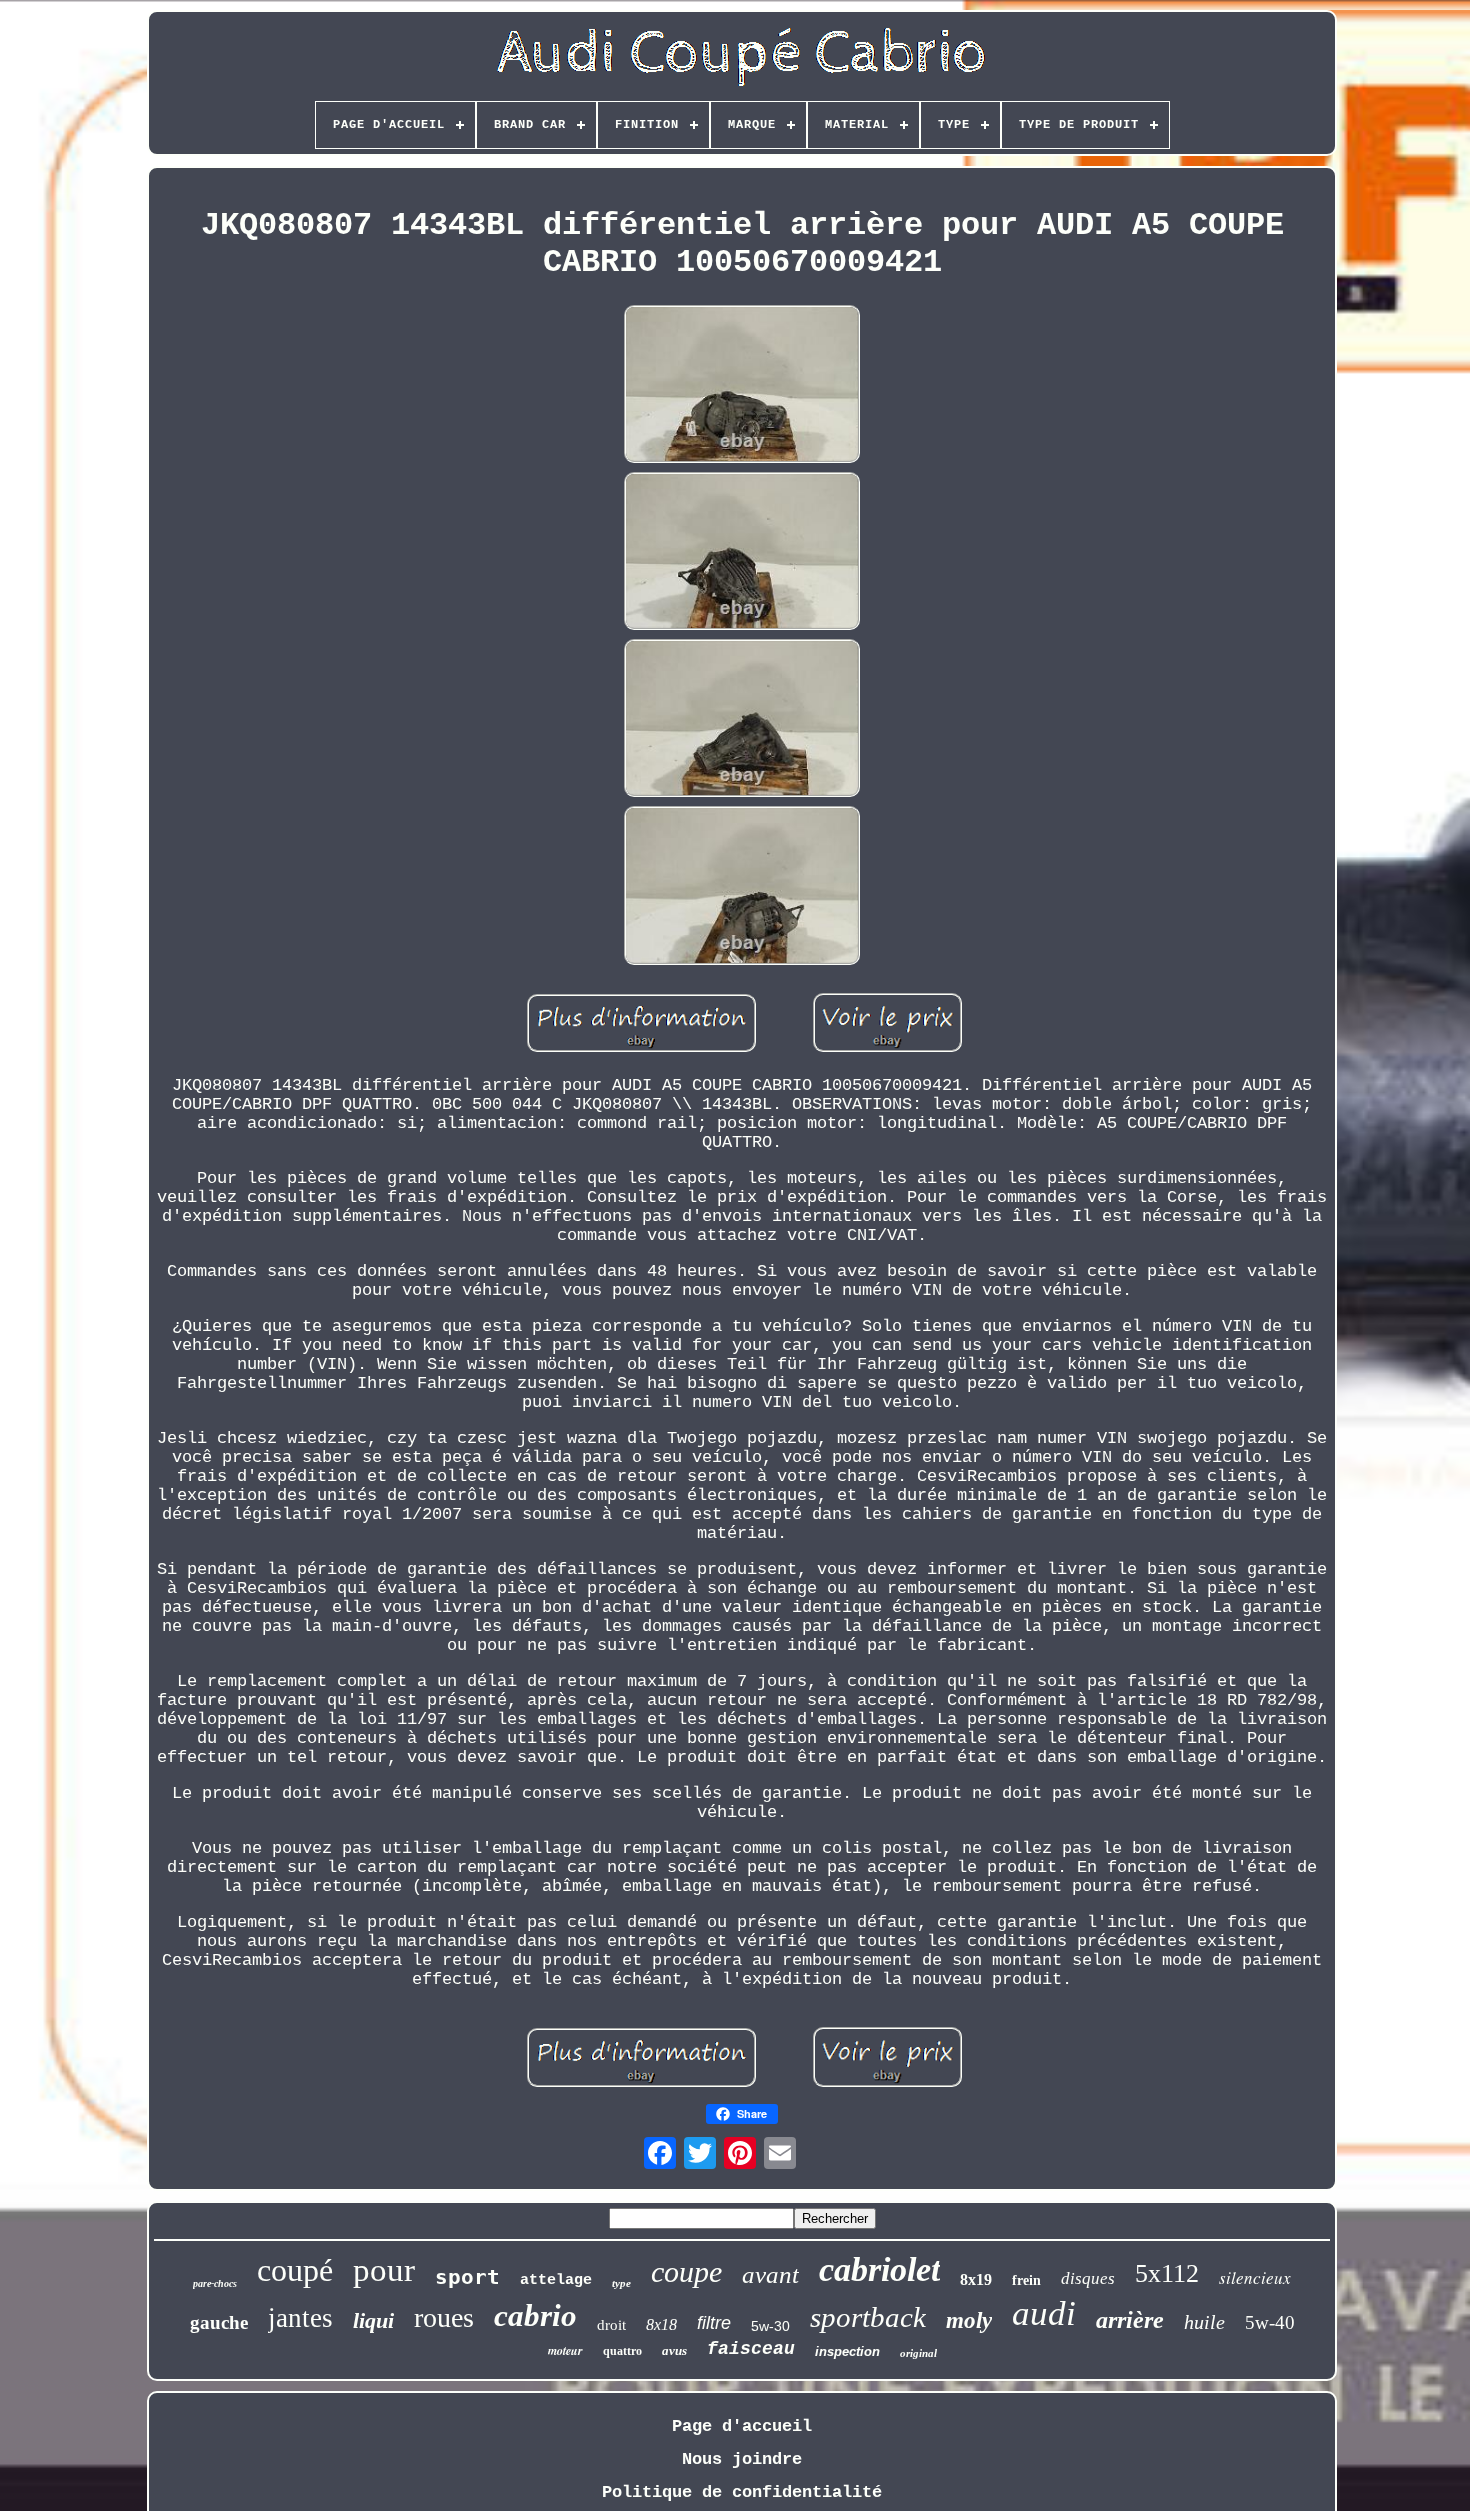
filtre (714, 2323)
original (918, 2353)
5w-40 (1270, 2322)
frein (1026, 2280)
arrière (1130, 2320)
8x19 (976, 2279)
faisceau (751, 2349)
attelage (556, 2280)
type (621, 2283)
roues (444, 2317)
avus (674, 2350)
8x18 (661, 2324)
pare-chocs (215, 2283)
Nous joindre (742, 2459)
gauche (219, 2322)
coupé (295, 2270)
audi (1044, 2313)
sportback (868, 2317)
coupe (686, 2271)
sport (467, 2277)
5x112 (1167, 2273)
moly (969, 2320)
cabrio (535, 2315)
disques (1088, 2278)
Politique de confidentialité (742, 2492)
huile (1204, 2322)
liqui (373, 2320)
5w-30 (770, 2326)
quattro (622, 2351)
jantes (300, 2318)
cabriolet (879, 2269)
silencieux (1255, 2277)
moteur (565, 2350)
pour (384, 2270)
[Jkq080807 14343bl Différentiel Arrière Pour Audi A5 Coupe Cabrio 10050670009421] (742, 386)
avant (770, 2274)
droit (611, 2325)
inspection (847, 2351)
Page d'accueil (742, 2426)
